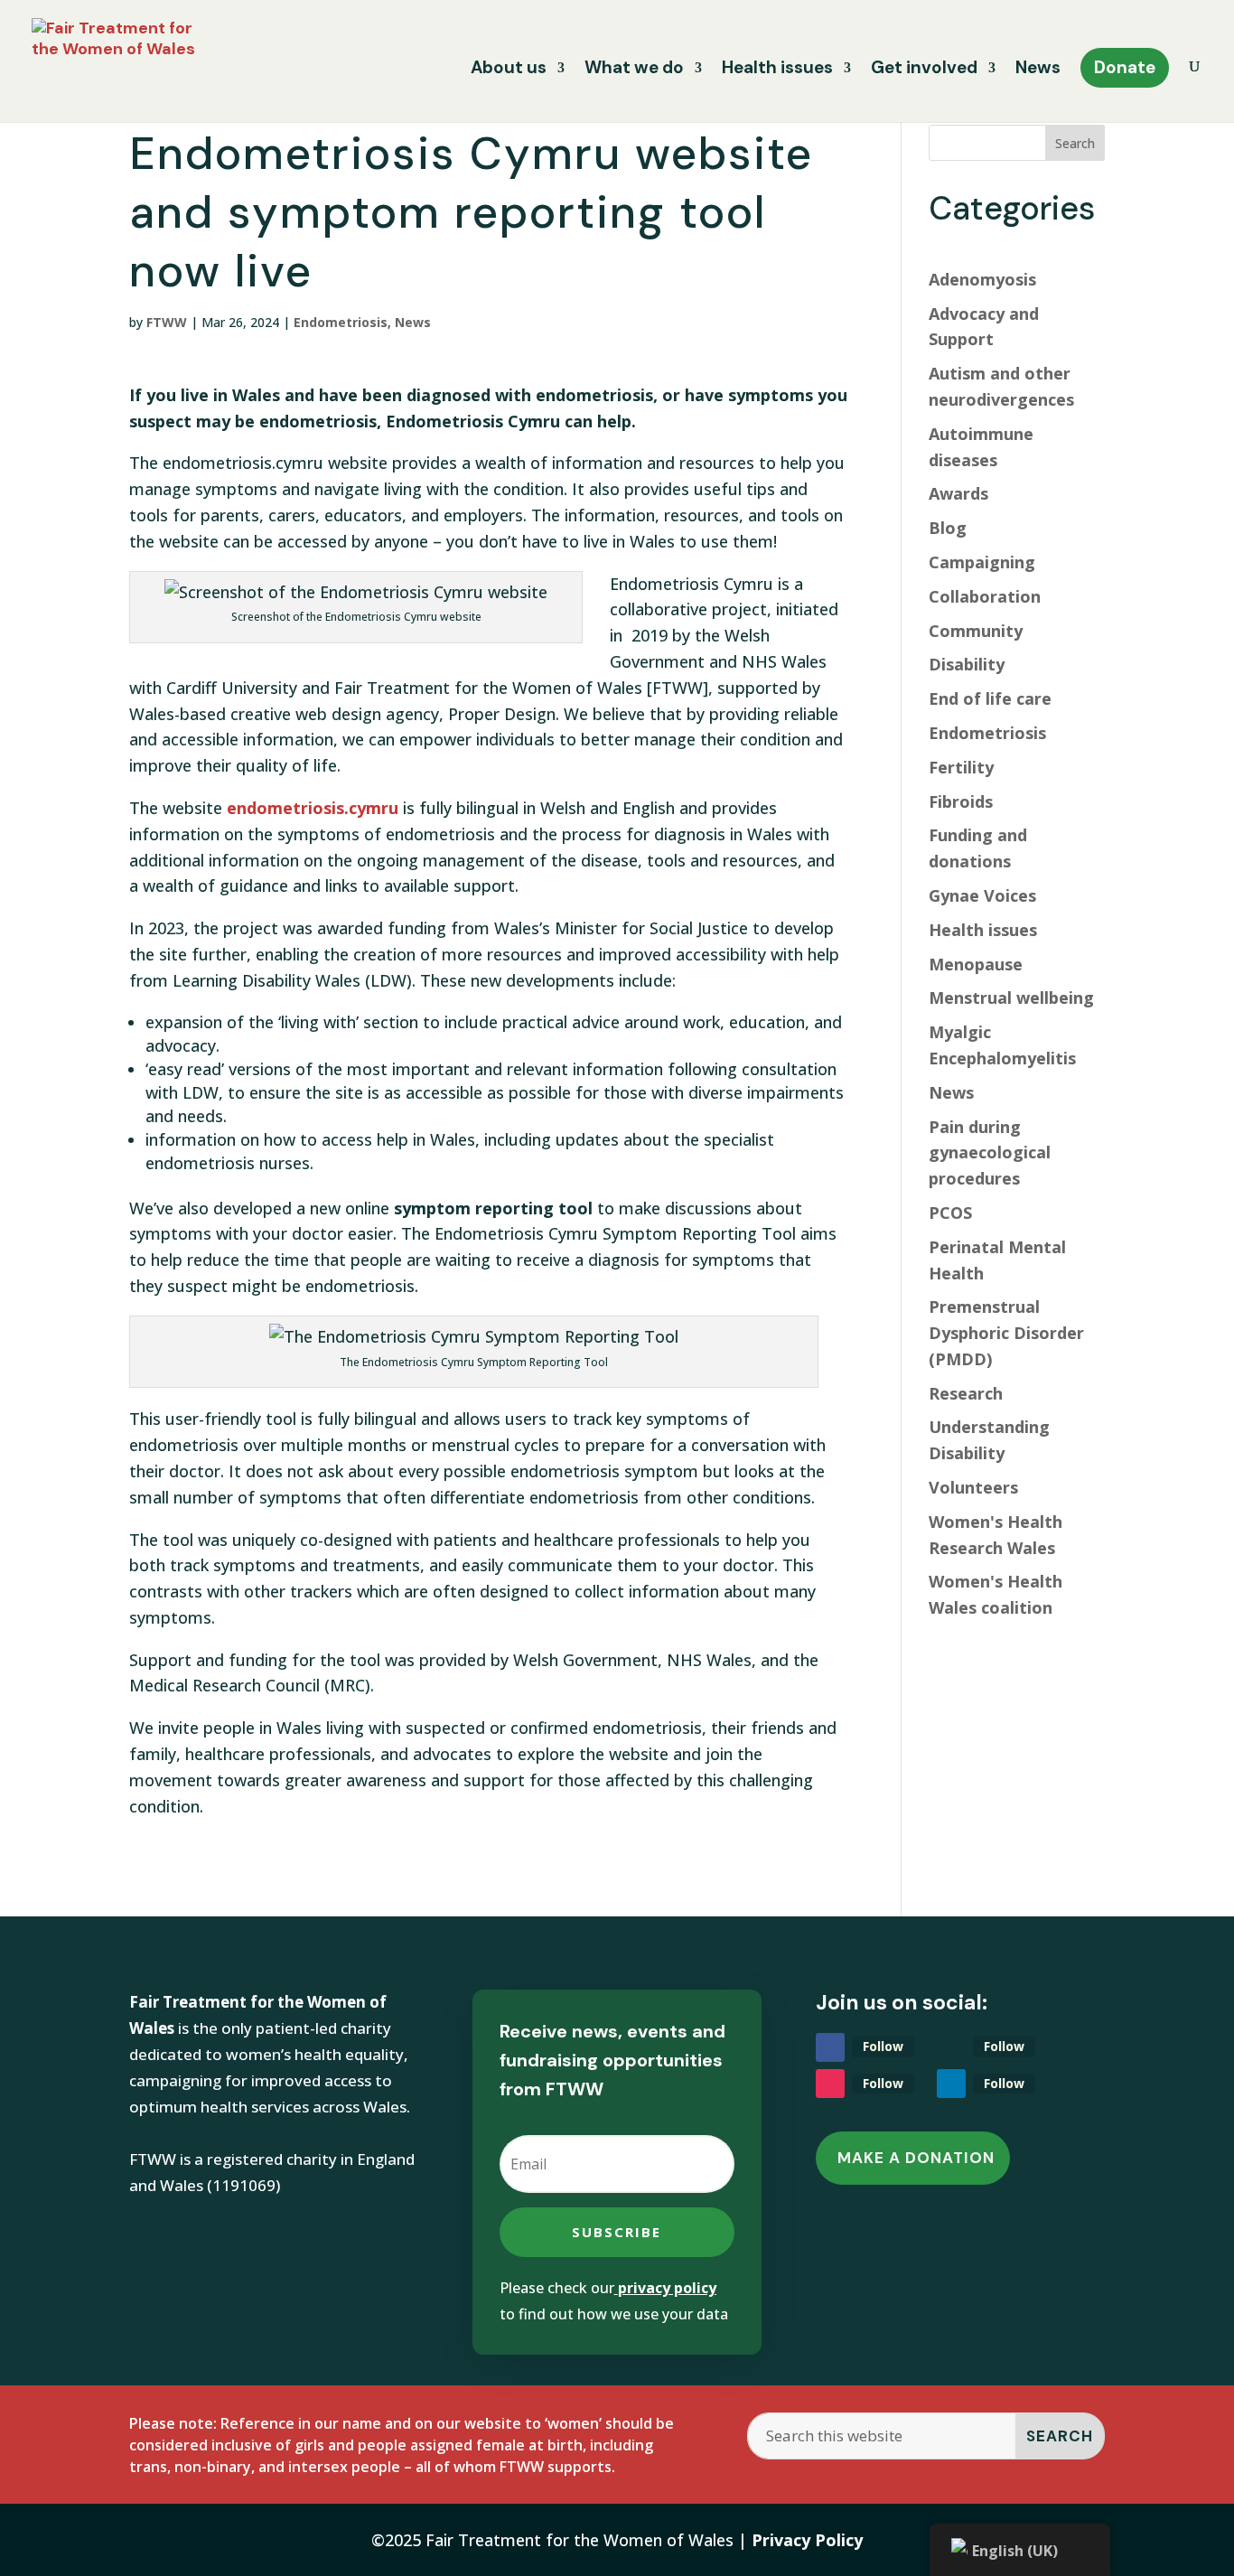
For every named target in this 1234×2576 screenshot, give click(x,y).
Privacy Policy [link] (807, 2540)
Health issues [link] (983, 930)
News (1038, 70)
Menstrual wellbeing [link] (1011, 998)
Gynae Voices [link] (982, 895)
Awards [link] (958, 493)
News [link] (413, 322)
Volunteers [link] (973, 1487)
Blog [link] (948, 528)
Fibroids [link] (961, 801)
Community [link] (976, 631)
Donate (1125, 67)
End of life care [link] (990, 698)
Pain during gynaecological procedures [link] (990, 1153)
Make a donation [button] (916, 2158)
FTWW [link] (167, 322)
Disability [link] (967, 664)
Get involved (924, 70)
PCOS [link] (950, 1213)
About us (509, 70)
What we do (634, 70)
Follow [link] (883, 2046)
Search (1075, 143)
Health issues (777, 70)
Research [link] (966, 1393)
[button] (617, 2232)
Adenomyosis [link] (982, 279)
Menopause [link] (976, 964)
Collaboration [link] (985, 596)
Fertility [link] (961, 767)
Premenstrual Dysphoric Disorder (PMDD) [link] (1006, 1333)
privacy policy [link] (667, 2288)
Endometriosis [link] (341, 322)
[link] (124, 60)
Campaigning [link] (982, 562)
